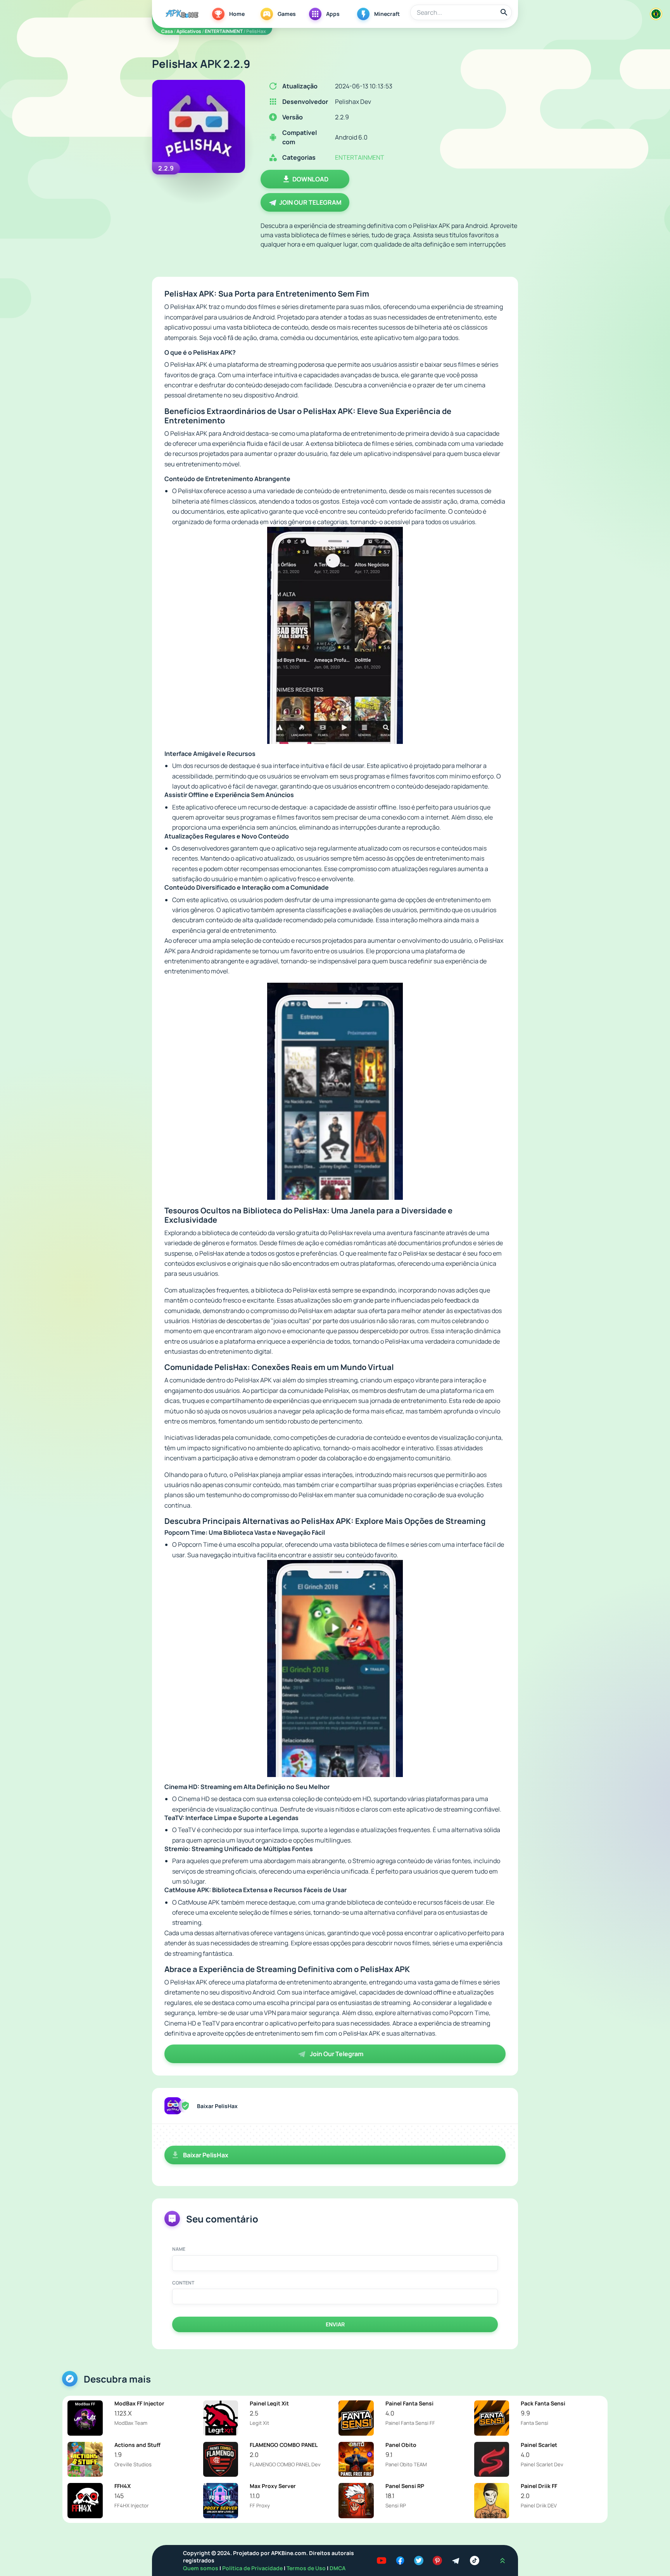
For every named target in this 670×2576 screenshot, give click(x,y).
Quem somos (201, 2568)
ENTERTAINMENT (224, 31)
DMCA (338, 2568)
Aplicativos (189, 31)
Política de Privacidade (253, 2568)
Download (310, 179)
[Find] (504, 12)
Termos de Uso (306, 2568)
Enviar (335, 2324)
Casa (167, 31)
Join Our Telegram (310, 202)
